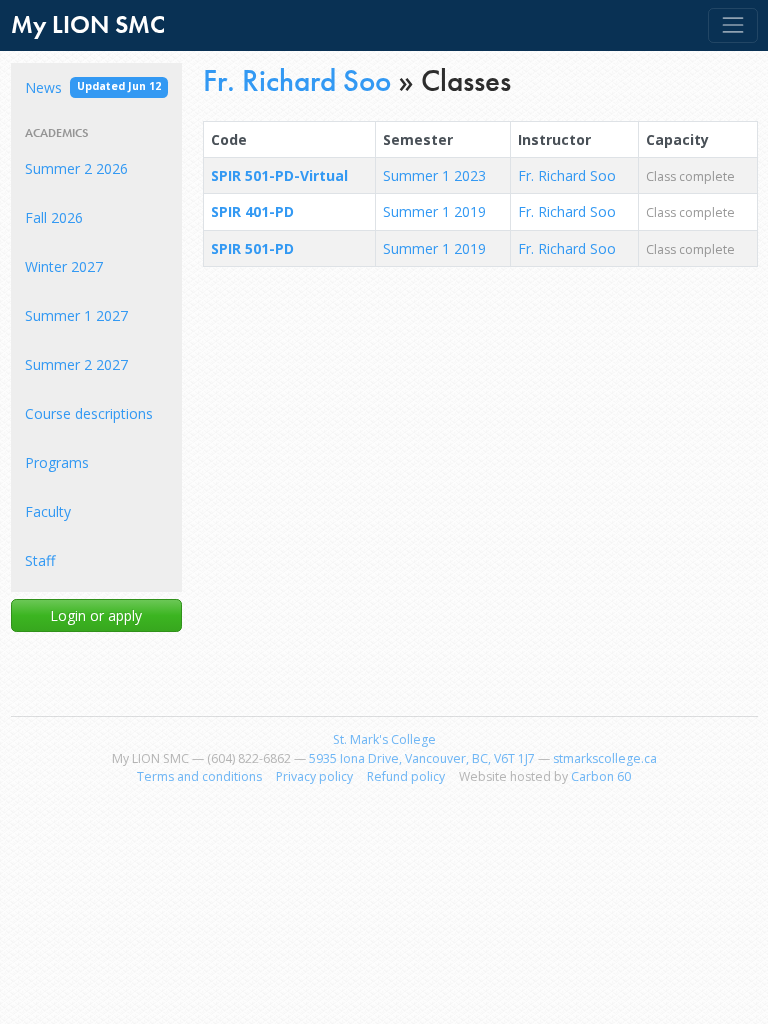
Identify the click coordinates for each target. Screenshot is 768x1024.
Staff (40, 560)
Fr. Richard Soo (297, 80)
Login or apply (96, 615)
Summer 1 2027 (76, 315)
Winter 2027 (64, 266)
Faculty (48, 511)
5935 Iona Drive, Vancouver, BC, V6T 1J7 (422, 758)
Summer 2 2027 (76, 364)
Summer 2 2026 (76, 168)
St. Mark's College (384, 739)
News (93, 87)
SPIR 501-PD (252, 248)
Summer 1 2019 (434, 211)
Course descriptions (89, 413)
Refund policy (406, 776)
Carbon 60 (601, 776)
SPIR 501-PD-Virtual (279, 175)
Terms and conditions (199, 776)
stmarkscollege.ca (605, 758)
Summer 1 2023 (434, 175)
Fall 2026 (54, 217)
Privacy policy (314, 776)
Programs (57, 462)
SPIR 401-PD (252, 211)
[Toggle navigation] (732, 25)
